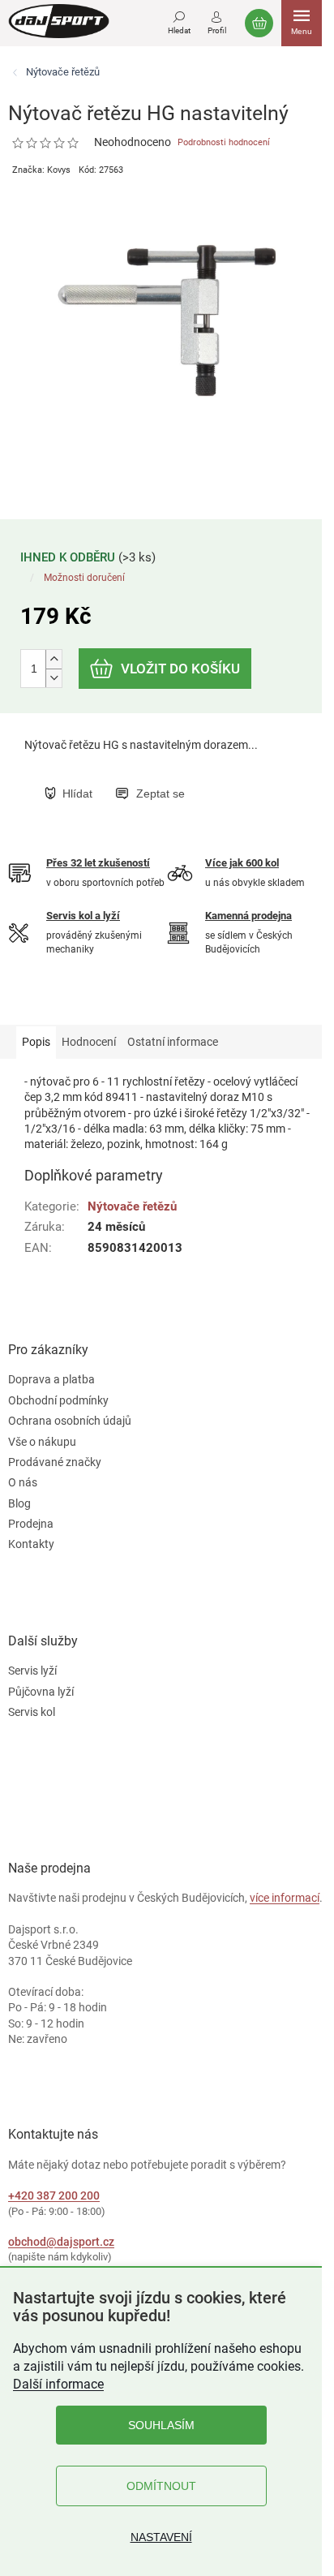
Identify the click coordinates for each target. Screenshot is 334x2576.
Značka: (41, 170)
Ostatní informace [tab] (173, 1042)
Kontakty (31, 1544)
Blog (19, 1503)
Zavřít (127, 776)
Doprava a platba (51, 1379)
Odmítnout (161, 2486)
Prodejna (31, 1524)
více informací (285, 1898)
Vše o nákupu (42, 1442)
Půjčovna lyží (41, 1692)
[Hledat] (179, 20)
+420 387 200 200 (54, 2195)
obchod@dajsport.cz (61, 2242)
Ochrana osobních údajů (70, 1421)
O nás (23, 1482)
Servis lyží (32, 1671)
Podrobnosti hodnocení (224, 142)
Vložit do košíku (180, 669)
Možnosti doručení (84, 578)
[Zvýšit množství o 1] (54, 659)
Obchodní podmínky (58, 1400)
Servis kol (32, 1712)
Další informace (58, 2384)
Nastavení (161, 2537)
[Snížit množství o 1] (54, 678)
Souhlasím (161, 2425)
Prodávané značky (55, 1462)
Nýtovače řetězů (132, 1206)
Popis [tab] (36, 1042)
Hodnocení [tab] (89, 1042)
